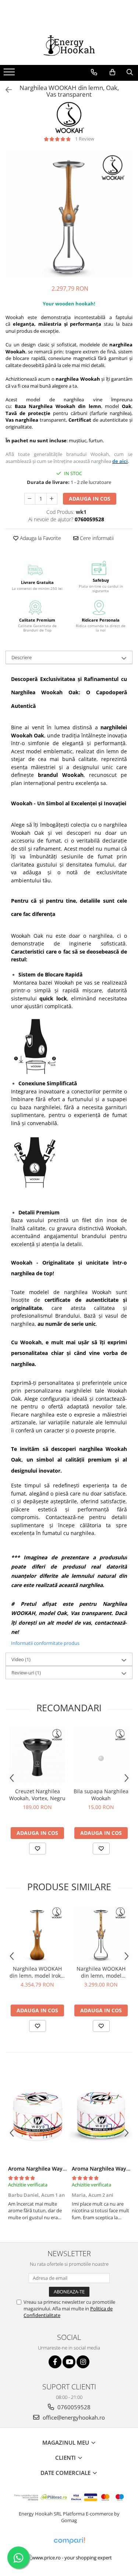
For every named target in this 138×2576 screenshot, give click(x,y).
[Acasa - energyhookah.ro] (69, 46)
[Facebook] (55, 2362)
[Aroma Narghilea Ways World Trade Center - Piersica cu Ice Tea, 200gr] (37, 2115)
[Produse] (10, 74)
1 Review (85, 139)
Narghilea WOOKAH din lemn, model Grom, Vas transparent (101, 1972)
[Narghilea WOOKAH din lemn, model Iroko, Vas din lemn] (37, 1933)
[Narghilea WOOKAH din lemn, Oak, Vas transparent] (69, 213)
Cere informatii (96, 538)
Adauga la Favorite (40, 538)
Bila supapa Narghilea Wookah (101, 1795)
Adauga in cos (90, 499)
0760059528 (73, 2407)
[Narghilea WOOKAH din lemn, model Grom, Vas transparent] (101, 1933)
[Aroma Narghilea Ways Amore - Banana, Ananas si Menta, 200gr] (101, 2115)
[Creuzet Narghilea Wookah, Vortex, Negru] (37, 1755)
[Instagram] (83, 2362)
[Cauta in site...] (130, 72)
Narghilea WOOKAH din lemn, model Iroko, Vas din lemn (37, 1972)
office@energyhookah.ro (73, 2417)
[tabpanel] (69, 213)
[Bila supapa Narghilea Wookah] (101, 1755)
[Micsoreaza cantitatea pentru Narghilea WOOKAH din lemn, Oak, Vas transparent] (30, 499)
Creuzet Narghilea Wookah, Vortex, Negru (37, 1795)
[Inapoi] (6, 90)
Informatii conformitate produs (45, 1643)
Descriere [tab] (22, 657)
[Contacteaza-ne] (94, 72)
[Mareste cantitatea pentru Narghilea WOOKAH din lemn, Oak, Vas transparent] (52, 499)
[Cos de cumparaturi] (112, 72)
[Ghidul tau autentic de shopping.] (69, 2541)
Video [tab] (21, 1659)
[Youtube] (69, 2362)
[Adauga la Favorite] (38, 1849)
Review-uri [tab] (26, 1673)
